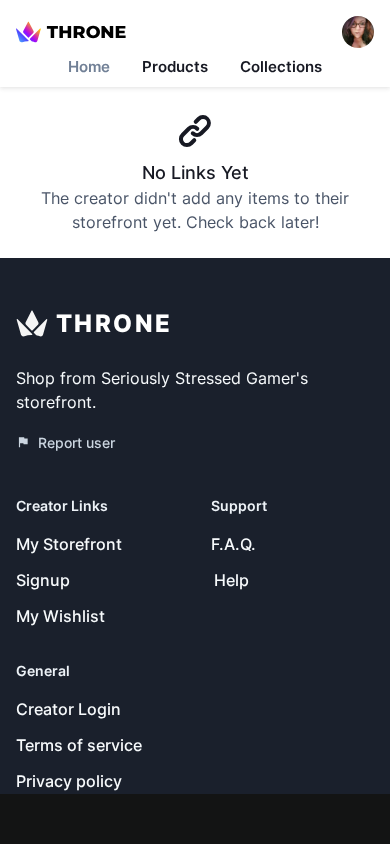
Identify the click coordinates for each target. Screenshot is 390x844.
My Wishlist (60, 616)
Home (89, 66)
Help (231, 580)
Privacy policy (69, 781)
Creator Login (68, 709)
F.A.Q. (233, 544)
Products (175, 66)
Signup (43, 580)
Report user (76, 442)
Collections (281, 66)
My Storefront (69, 544)
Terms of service (79, 745)
